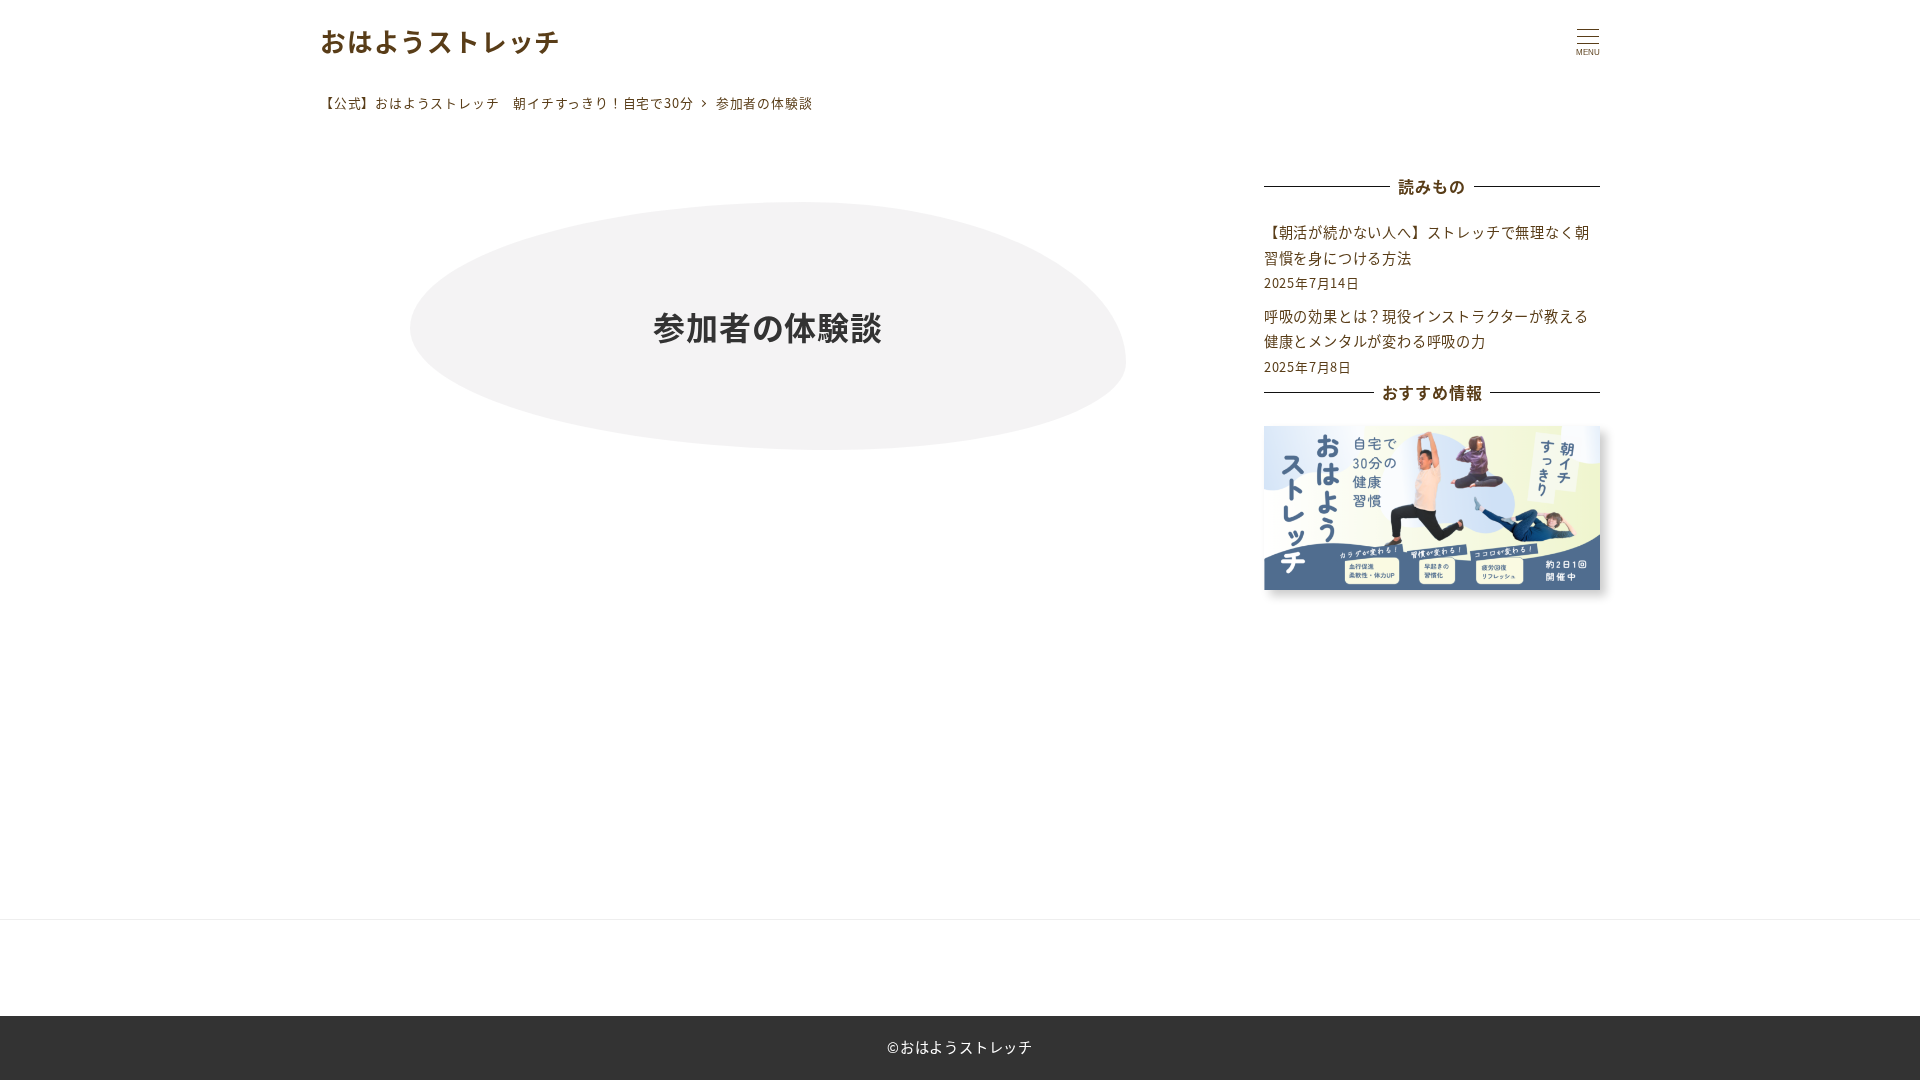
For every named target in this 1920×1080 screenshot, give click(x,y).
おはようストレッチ (440, 40)
